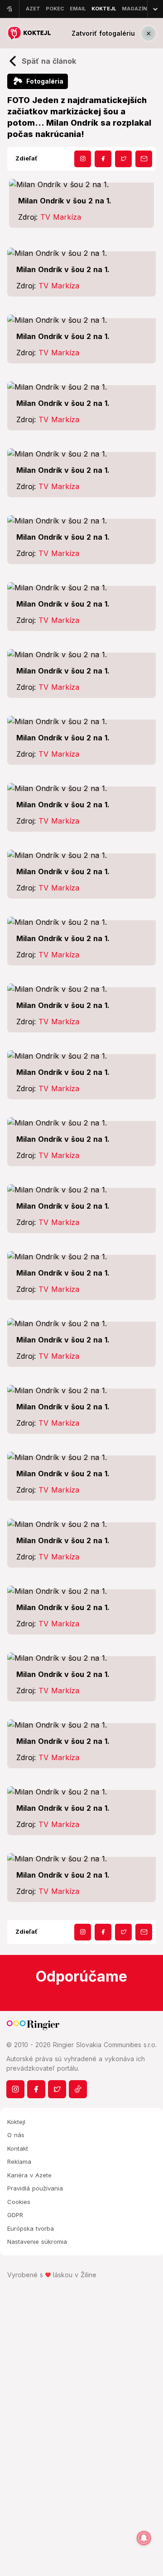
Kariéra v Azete (29, 2175)
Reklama (19, 2162)
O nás (16, 2135)
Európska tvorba (31, 2228)
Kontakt (18, 2148)
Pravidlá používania (35, 2188)
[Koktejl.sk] (29, 33)
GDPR (15, 2215)
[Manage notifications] (144, 2538)
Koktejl (16, 2122)
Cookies (19, 2202)
